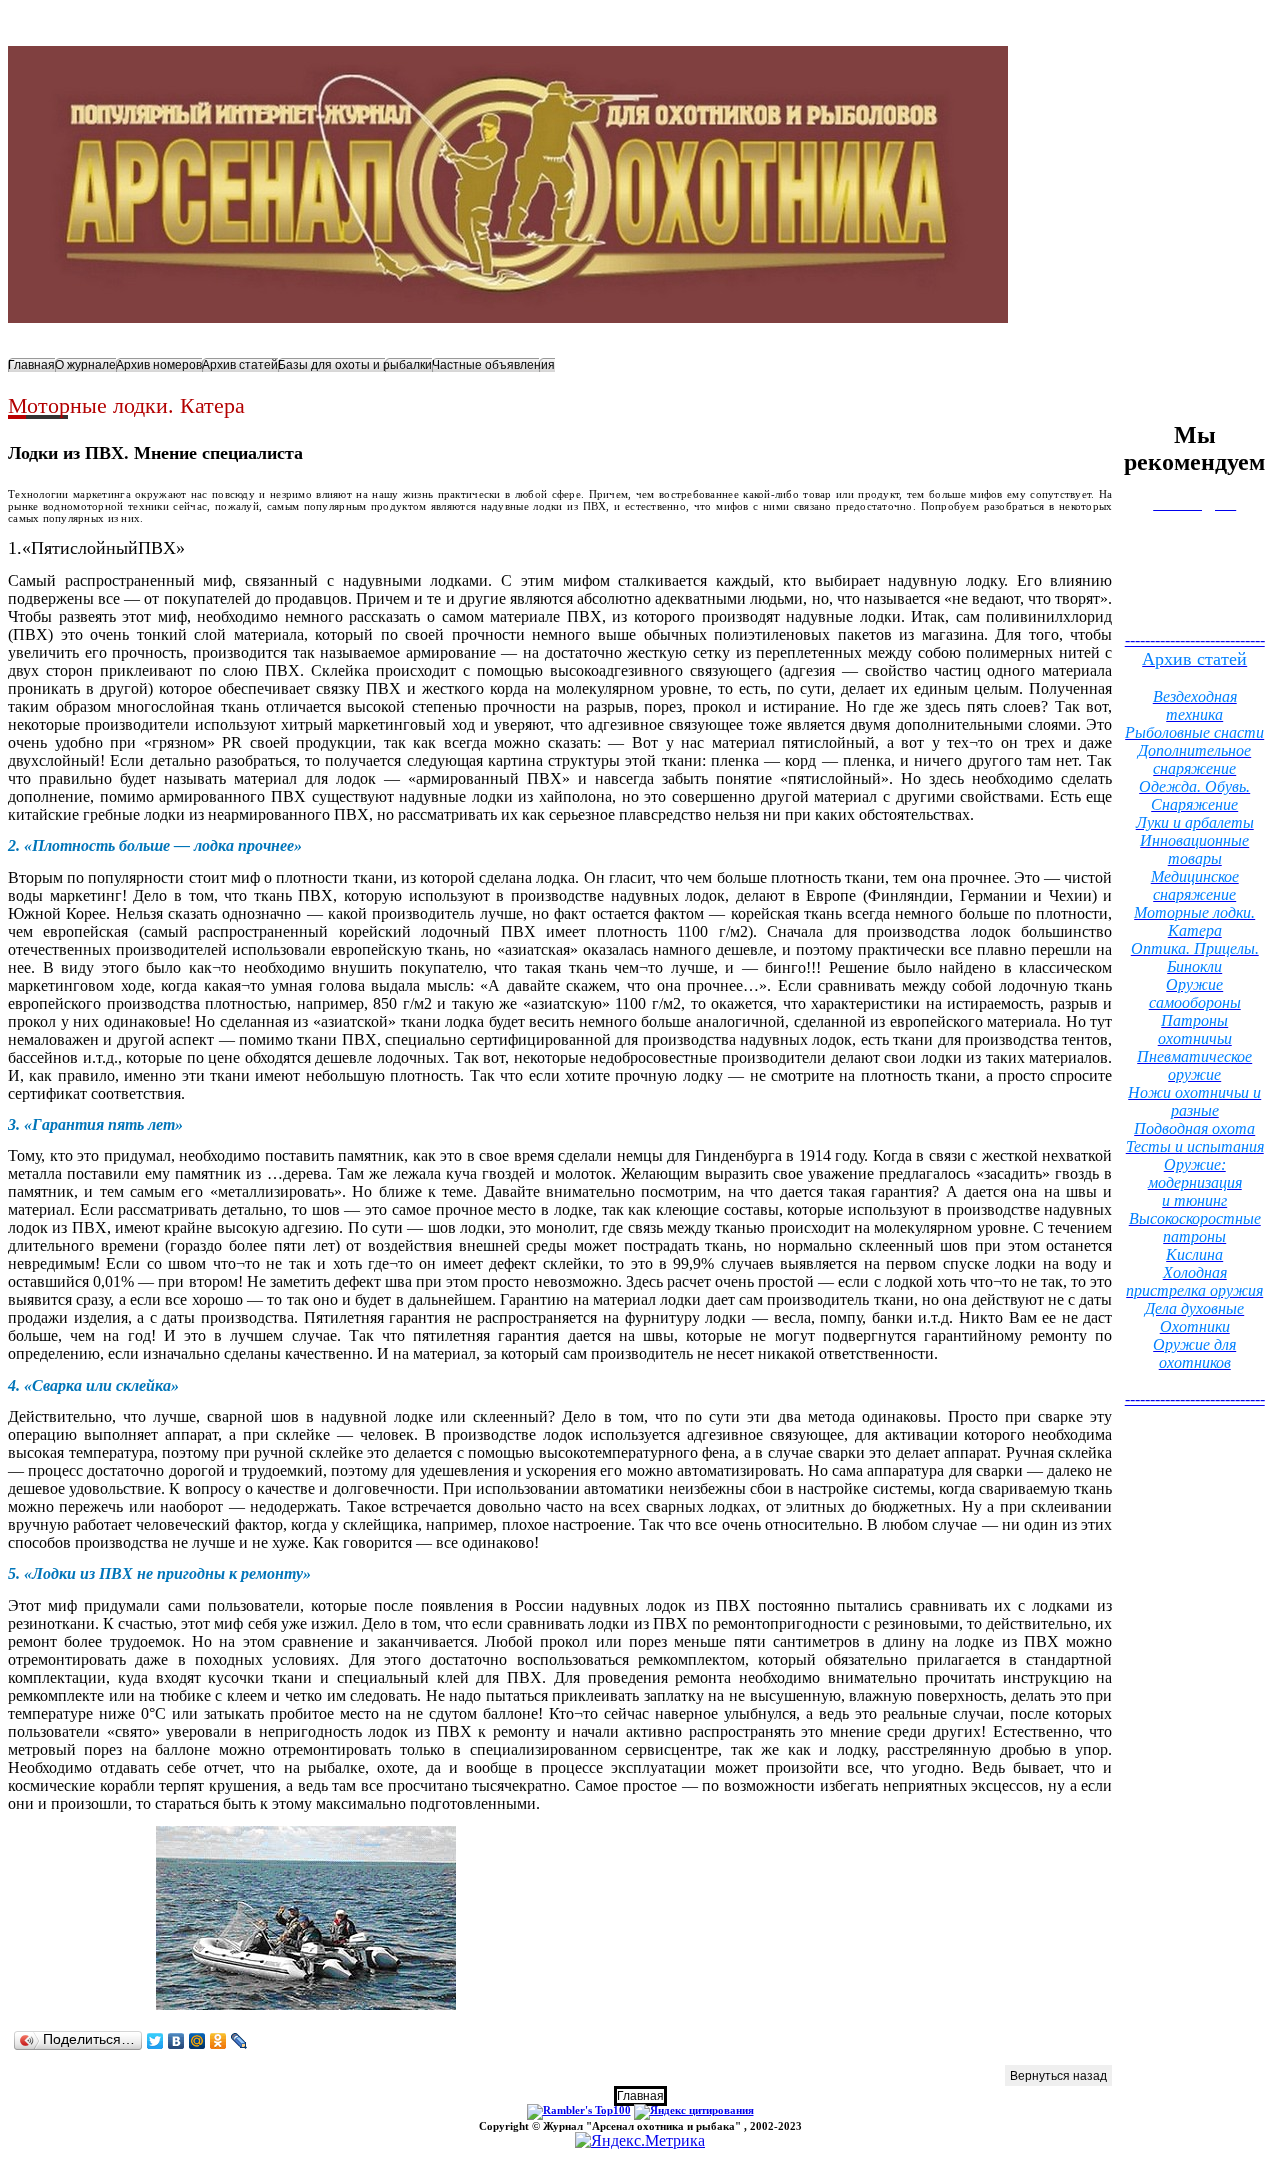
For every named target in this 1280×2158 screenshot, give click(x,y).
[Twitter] (155, 2041)
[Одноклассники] (218, 2041)
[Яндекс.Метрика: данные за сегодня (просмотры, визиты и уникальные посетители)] (640, 2141)
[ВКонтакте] (176, 2041)
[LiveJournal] (239, 2041)
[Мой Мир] (197, 2041)
